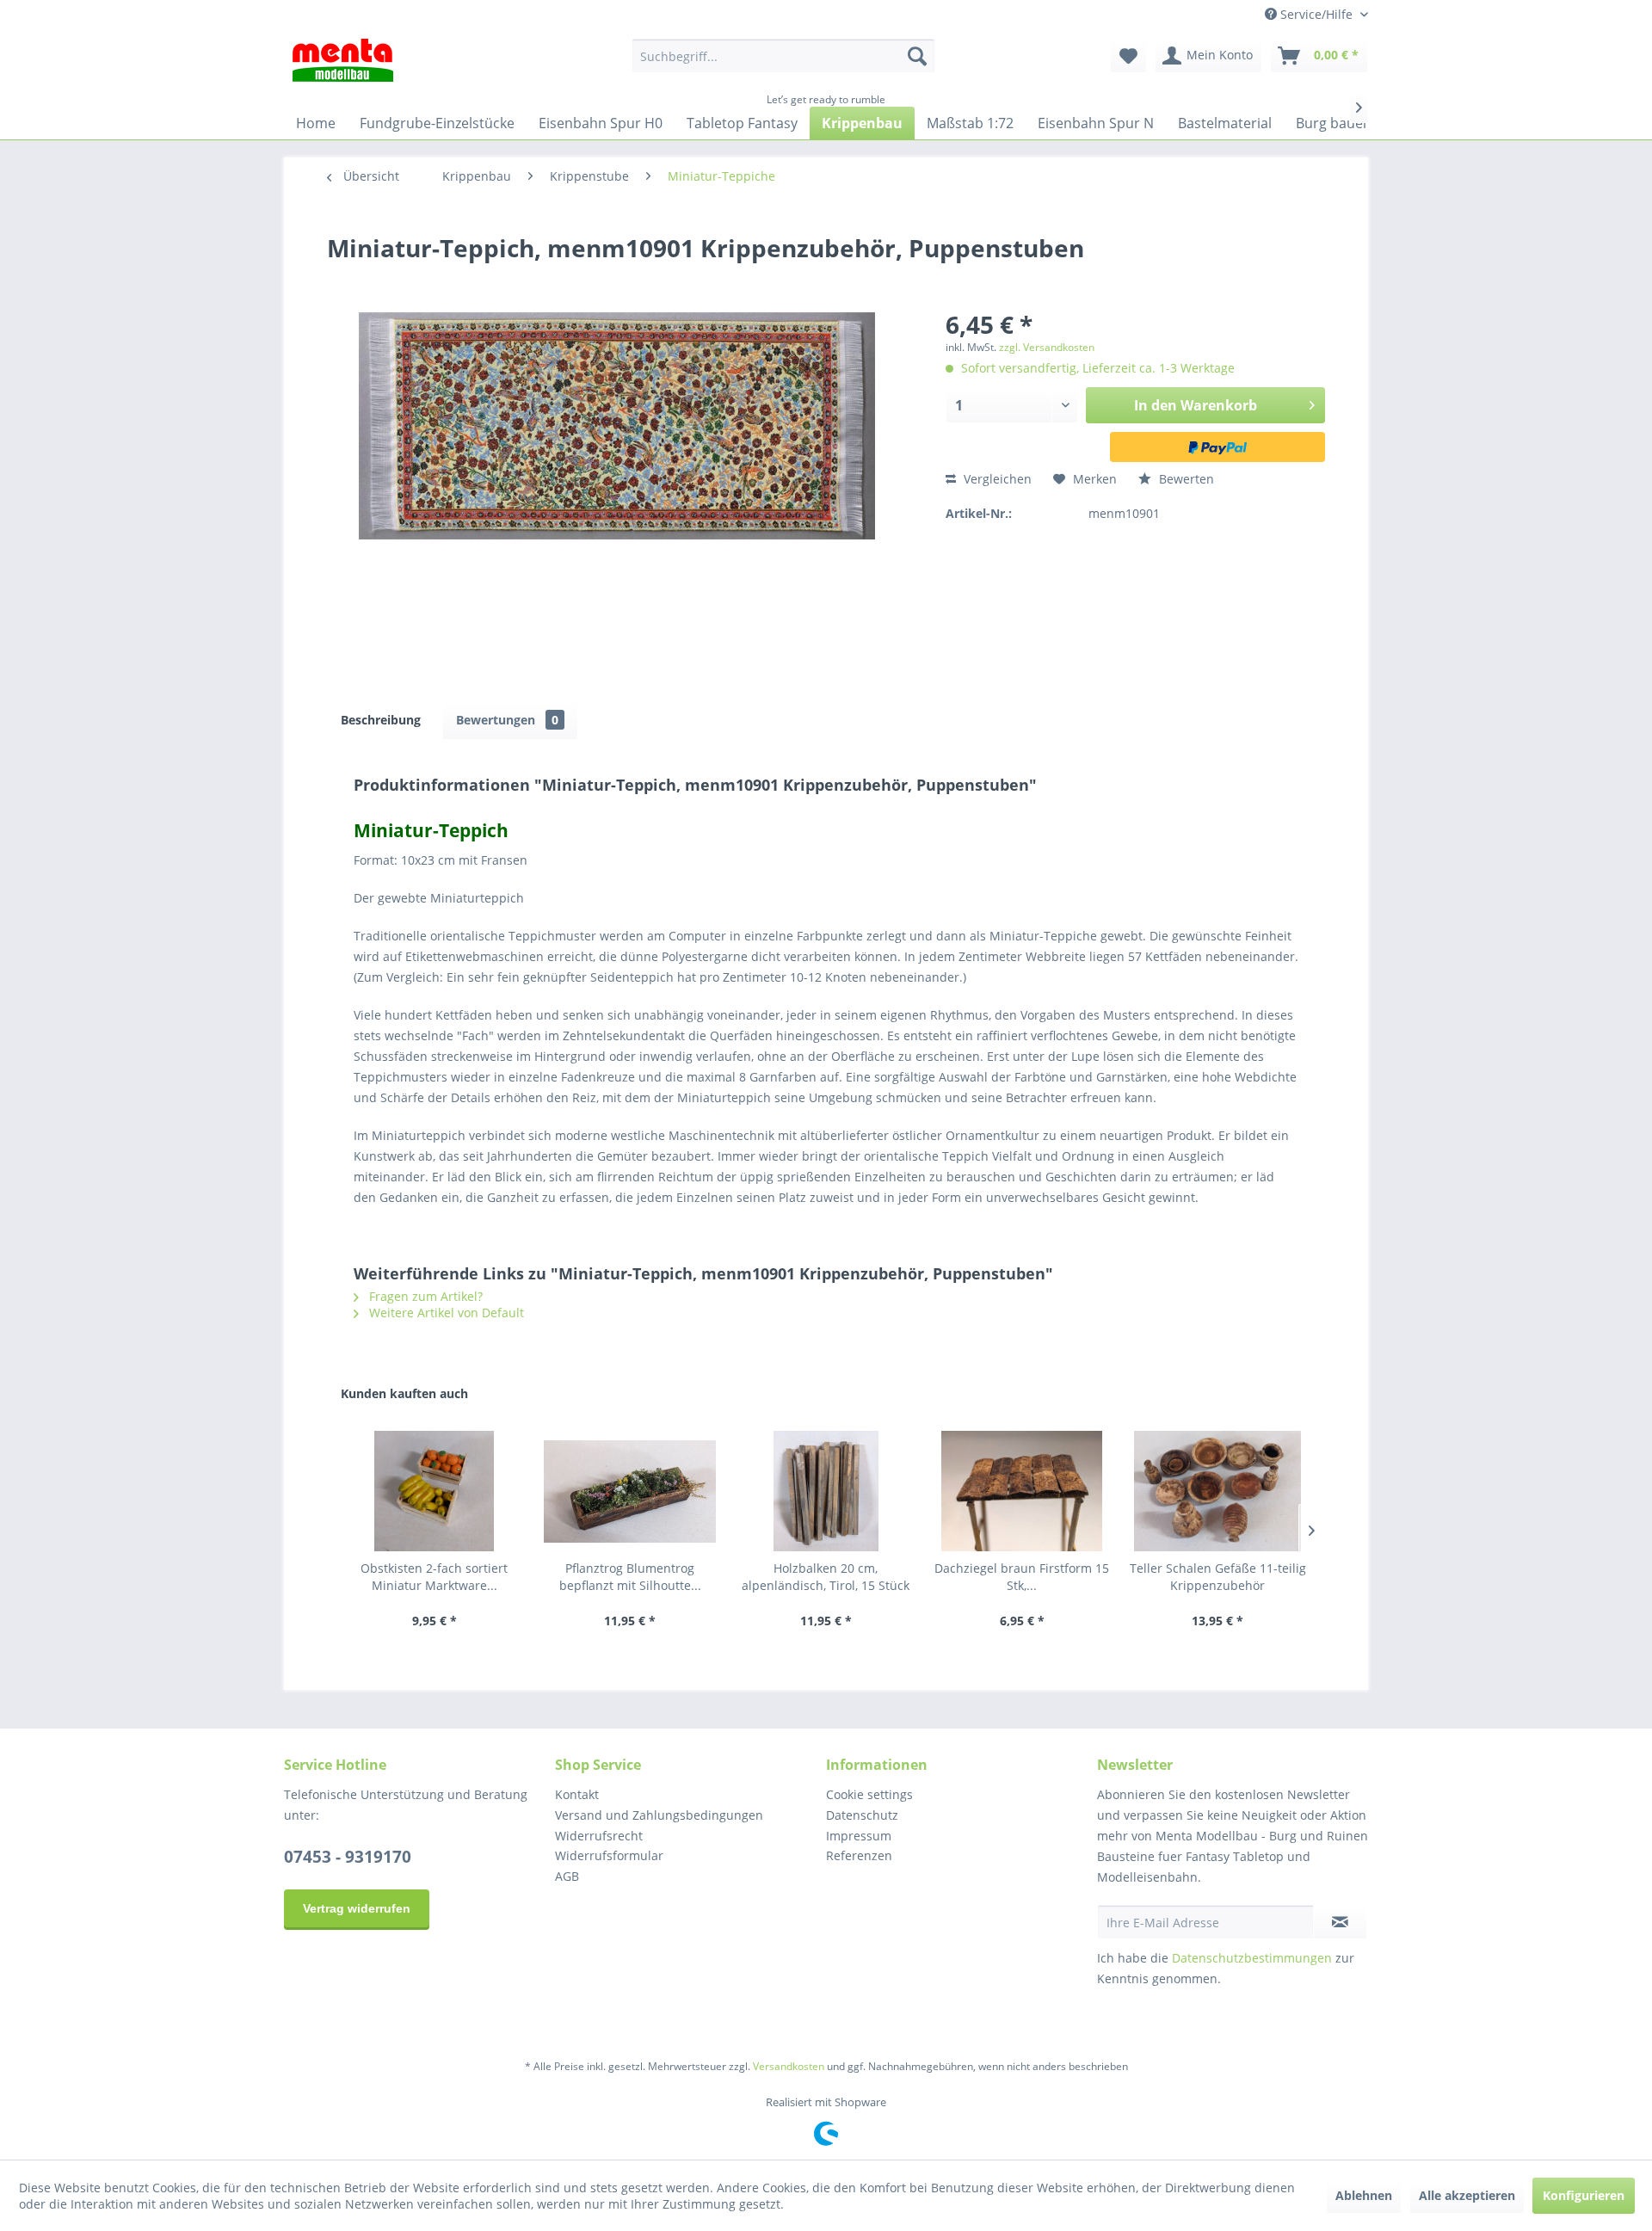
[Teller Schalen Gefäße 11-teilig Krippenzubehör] (1217, 1491)
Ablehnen (1364, 2195)
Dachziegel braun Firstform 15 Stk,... (1022, 1577)
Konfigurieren (1584, 2195)
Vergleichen (996, 479)
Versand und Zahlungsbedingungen (659, 1815)
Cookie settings (869, 1794)
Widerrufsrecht (599, 1836)
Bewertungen (507, 720)
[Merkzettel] (1128, 56)
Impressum (859, 1836)
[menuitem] (783, 56)
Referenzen (859, 1855)
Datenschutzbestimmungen (1252, 1958)
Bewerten (1185, 479)
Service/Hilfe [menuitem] (1316, 14)
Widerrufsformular (609, 1855)
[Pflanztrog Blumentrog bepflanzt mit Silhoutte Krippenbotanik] (631, 1491)
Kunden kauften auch (404, 1393)
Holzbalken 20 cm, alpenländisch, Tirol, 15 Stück (826, 1577)
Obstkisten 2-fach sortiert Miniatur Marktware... (434, 1577)
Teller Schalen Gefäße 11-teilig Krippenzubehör (1218, 1577)
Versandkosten (789, 2066)
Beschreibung (381, 720)
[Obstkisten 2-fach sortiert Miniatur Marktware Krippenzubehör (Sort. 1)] (435, 1491)
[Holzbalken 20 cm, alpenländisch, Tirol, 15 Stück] (826, 1491)
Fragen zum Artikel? (424, 1296)
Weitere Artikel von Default (445, 1313)
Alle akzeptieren (1467, 2195)
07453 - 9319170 (348, 1857)
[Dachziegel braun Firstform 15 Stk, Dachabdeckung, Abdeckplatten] (1022, 1491)
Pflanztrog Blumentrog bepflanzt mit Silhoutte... (630, 1577)
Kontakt (577, 1794)
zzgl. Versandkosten (1047, 347)
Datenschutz (862, 1815)
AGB (567, 1876)
